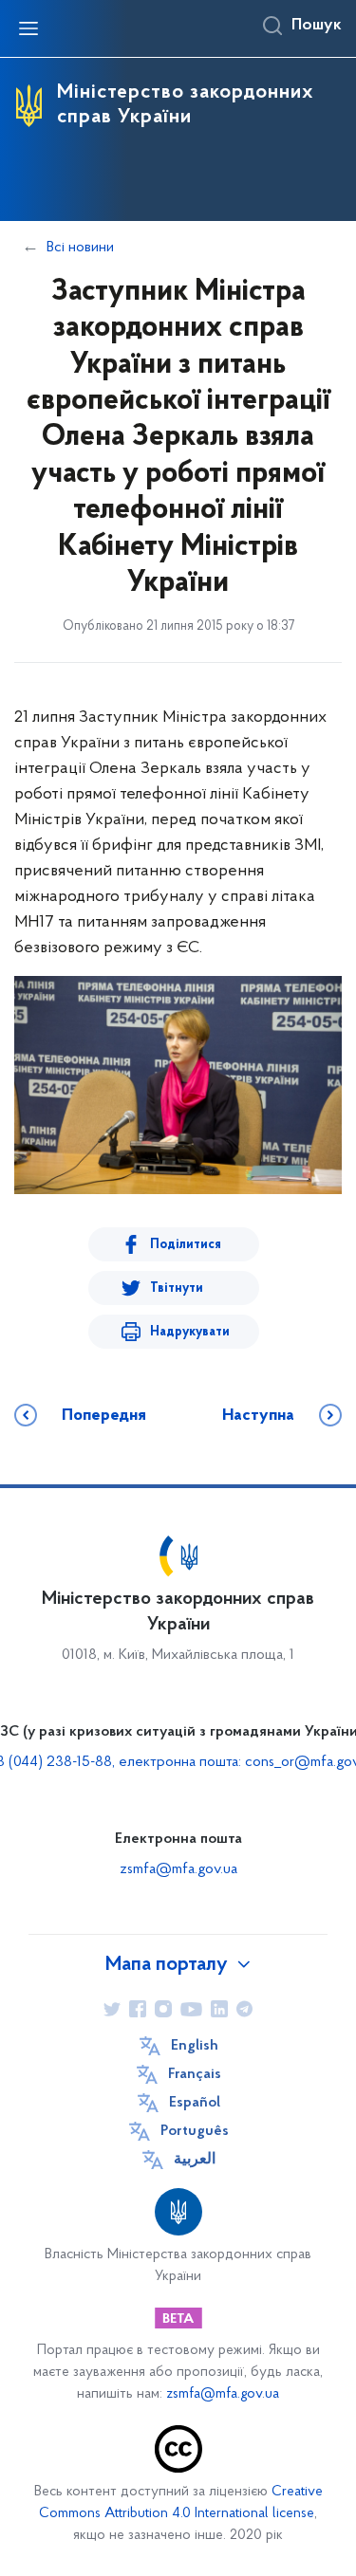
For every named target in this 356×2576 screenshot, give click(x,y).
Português (195, 2131)
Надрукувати (190, 1332)
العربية (195, 2160)
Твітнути (177, 1288)
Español (195, 2103)
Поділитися (186, 1245)
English (195, 2046)
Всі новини (80, 248)
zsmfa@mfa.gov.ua (178, 1869)
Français (195, 2074)
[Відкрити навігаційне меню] (28, 28)
